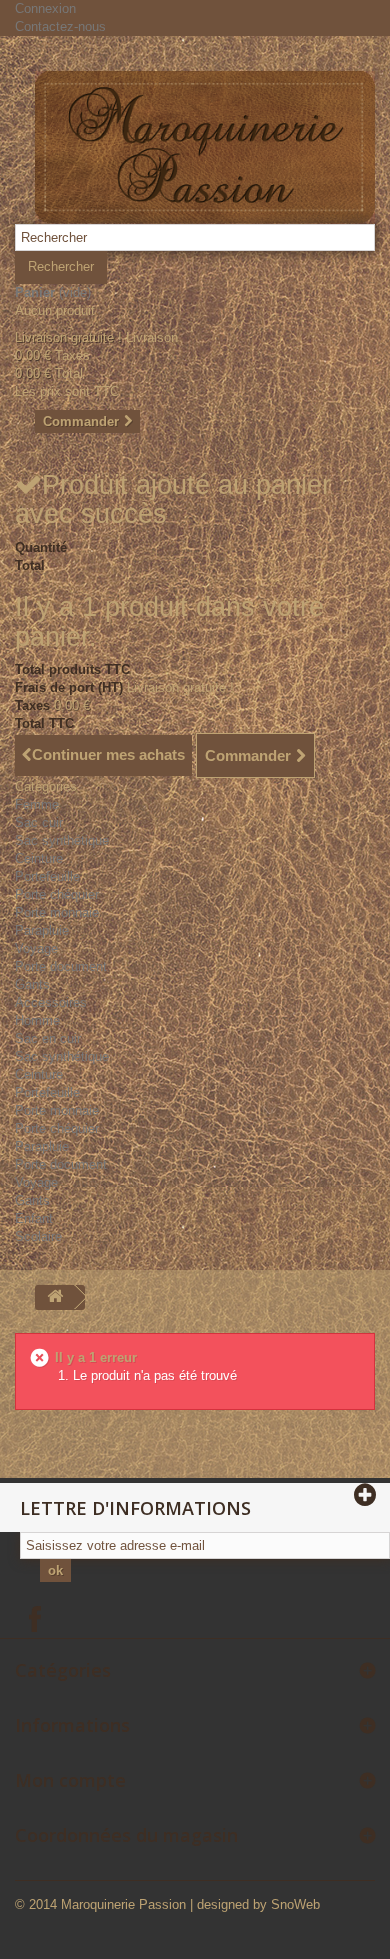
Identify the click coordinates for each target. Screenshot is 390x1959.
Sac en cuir (48, 1038)
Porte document (61, 966)
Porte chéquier (57, 894)
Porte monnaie (57, 912)
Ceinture (39, 858)
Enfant (34, 1218)
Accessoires (51, 1002)
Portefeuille (47, 876)
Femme (37, 804)
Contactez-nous (60, 26)
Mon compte (70, 1780)
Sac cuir (39, 822)
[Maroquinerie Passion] (205, 147)
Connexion (45, 8)
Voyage (36, 948)
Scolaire (38, 1236)
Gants (32, 984)
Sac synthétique (62, 840)
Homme (37, 1020)
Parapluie (42, 930)
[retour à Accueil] (55, 1297)
